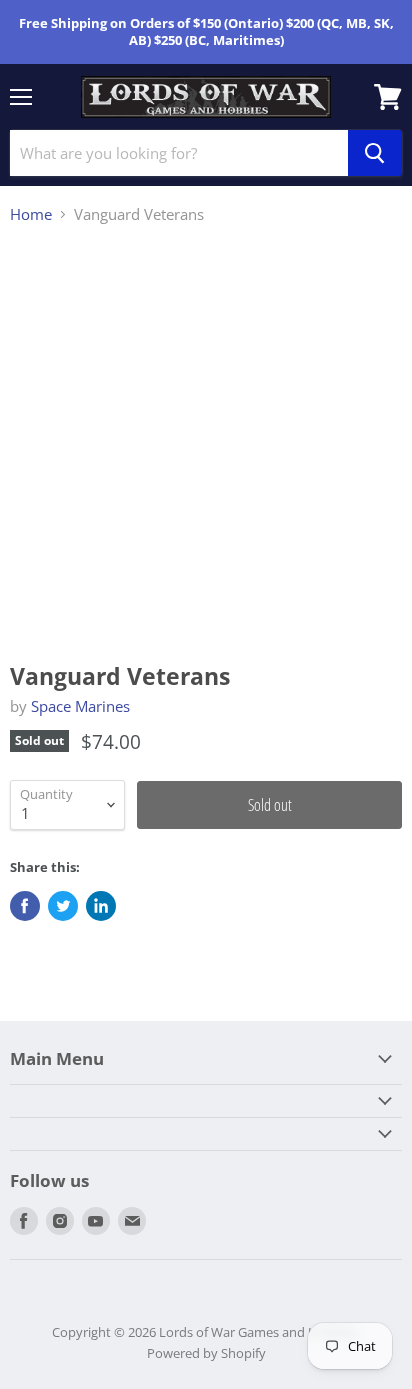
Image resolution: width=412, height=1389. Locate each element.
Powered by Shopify (206, 1353)
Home (31, 214)
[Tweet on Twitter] (63, 906)
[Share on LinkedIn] (101, 906)
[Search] (375, 153)
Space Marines (80, 706)
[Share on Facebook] (25, 906)
